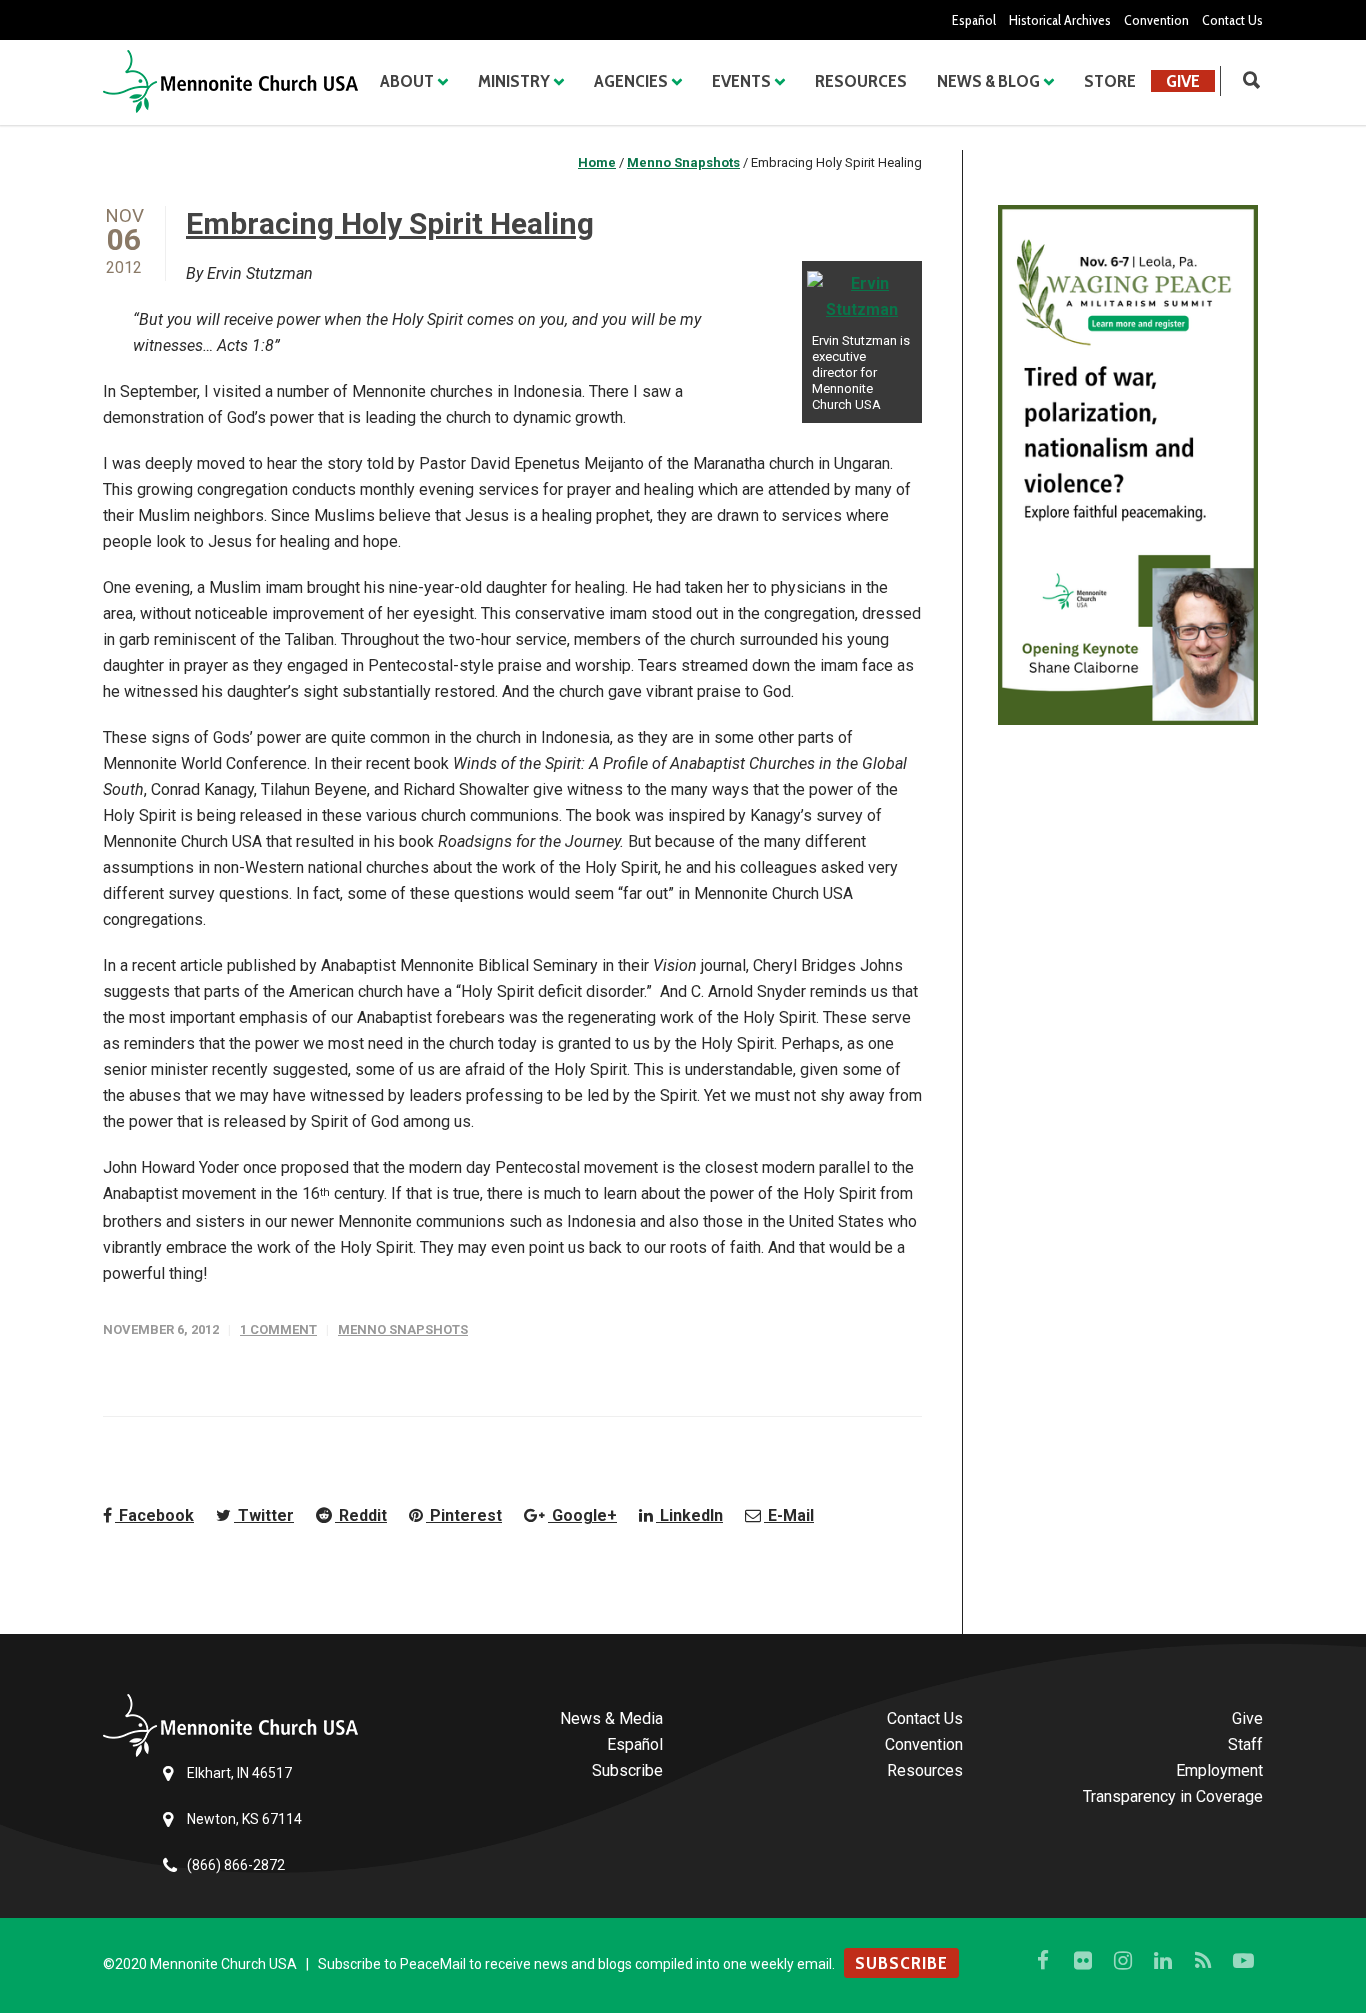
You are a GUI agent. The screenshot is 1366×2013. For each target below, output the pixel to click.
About (407, 81)
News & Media (611, 1718)
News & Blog (988, 81)
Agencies (631, 81)
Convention (1156, 20)
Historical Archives (1060, 20)
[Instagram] (1123, 1961)
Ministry (514, 81)
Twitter (264, 1515)
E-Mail (789, 1515)
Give (1183, 81)
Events (741, 81)
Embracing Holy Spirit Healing (390, 223)
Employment (1219, 1770)
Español (974, 20)
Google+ (582, 1515)
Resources (861, 81)
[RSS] (1203, 1961)
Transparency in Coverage (1173, 1796)
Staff (1245, 1744)
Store (1110, 81)
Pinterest (464, 1515)
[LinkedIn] (1163, 1961)
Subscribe (627, 1770)
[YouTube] (1243, 1961)
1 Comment (278, 1329)
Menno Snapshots (403, 1329)
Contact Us (1232, 20)
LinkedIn (689, 1515)
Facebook (154, 1515)
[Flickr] (1083, 1961)
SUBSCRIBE (901, 1963)
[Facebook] (1043, 1961)
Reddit (361, 1515)
